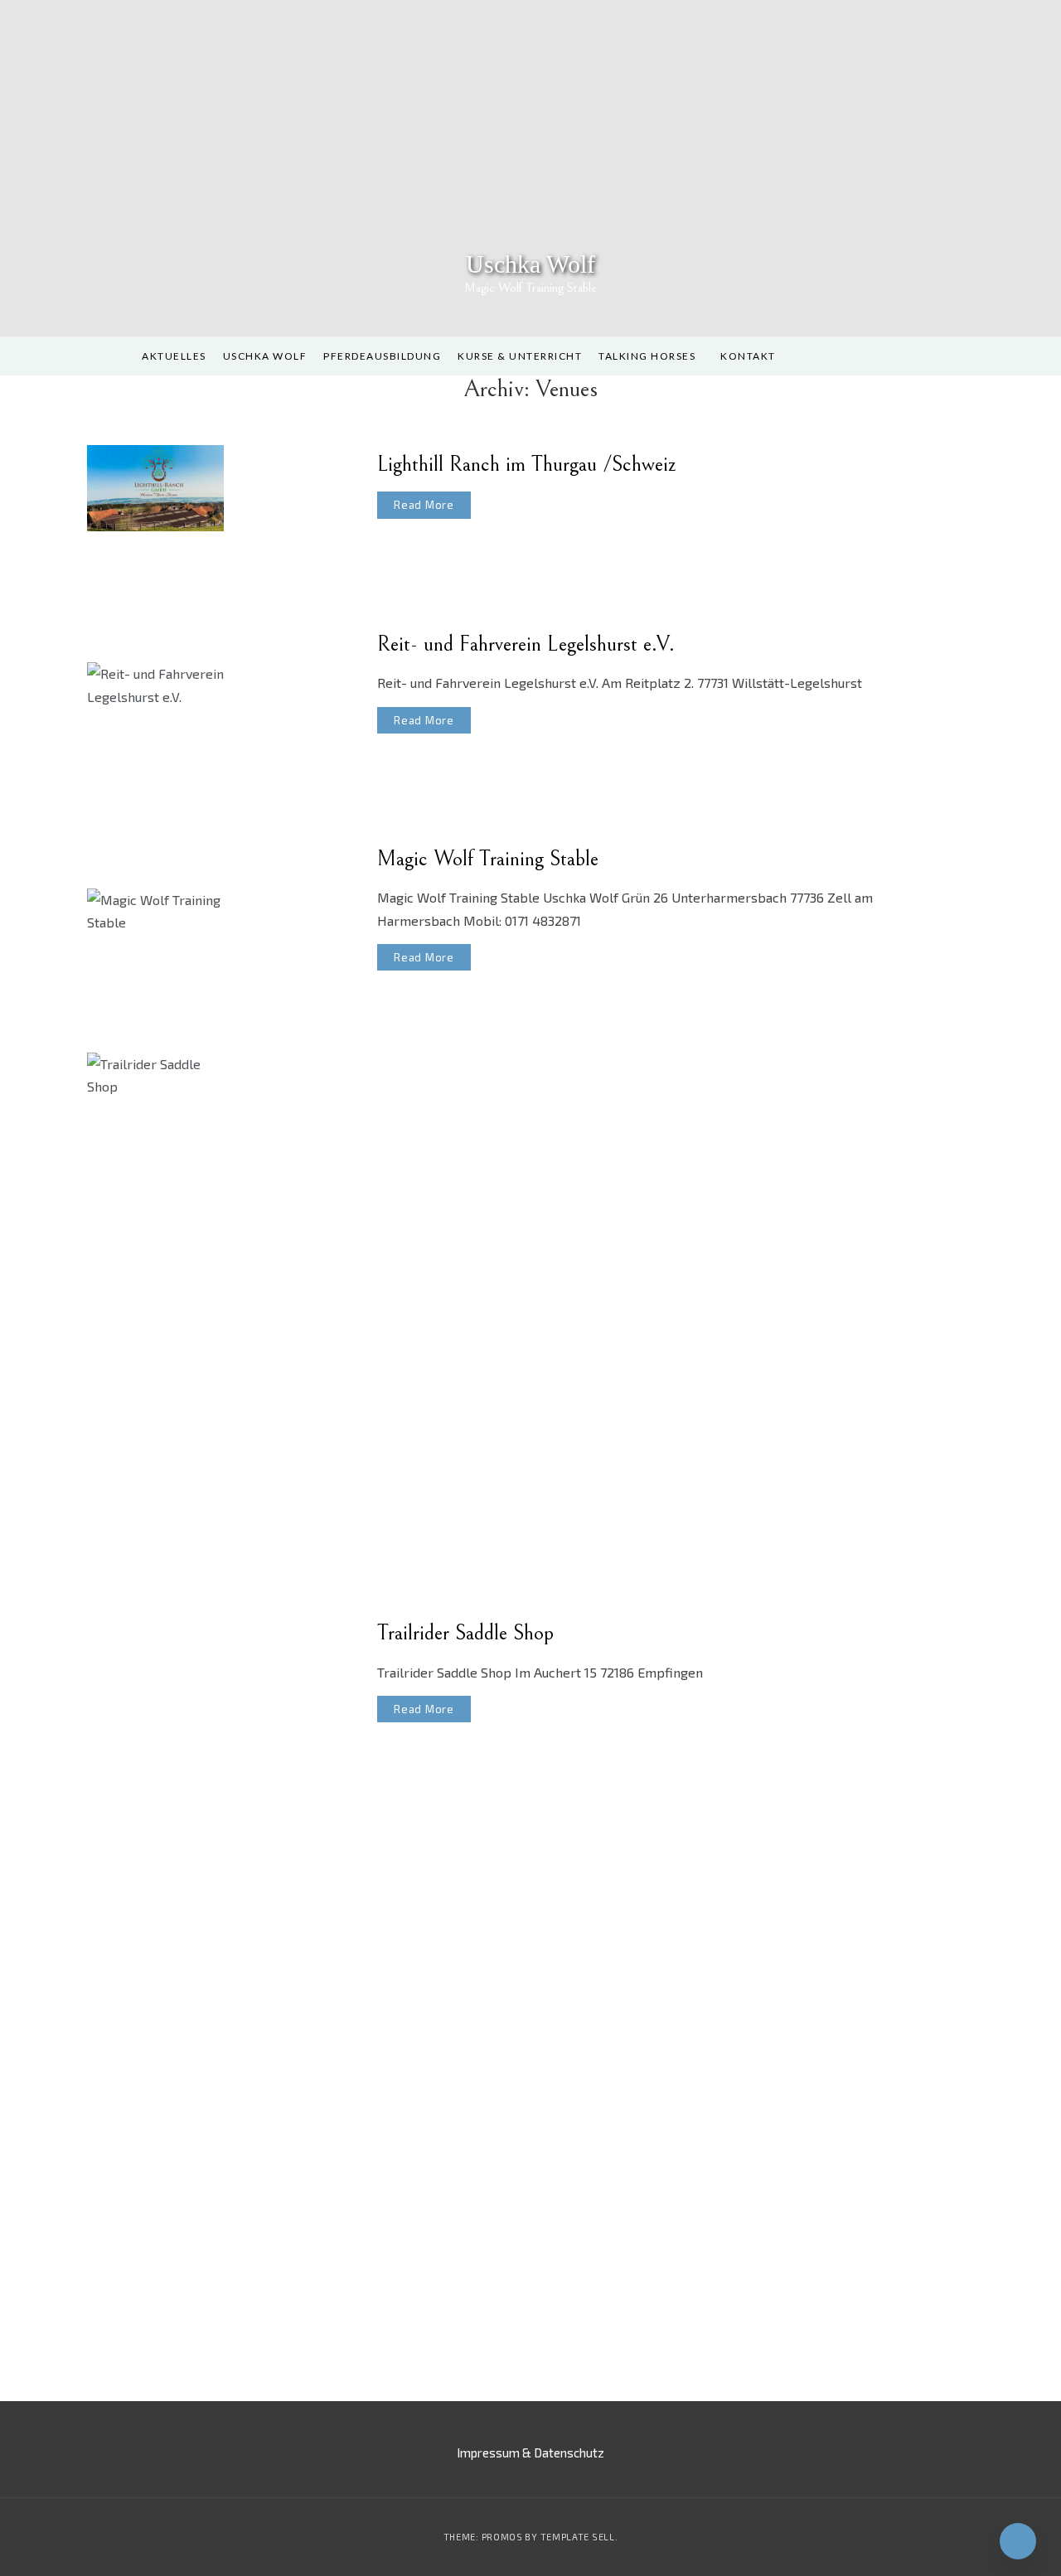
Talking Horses (647, 356)
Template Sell (578, 2537)
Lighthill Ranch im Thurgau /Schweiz (527, 464)
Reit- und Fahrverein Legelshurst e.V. (526, 644)
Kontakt (748, 356)
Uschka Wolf (530, 264)
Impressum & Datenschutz (530, 2453)
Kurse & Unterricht (520, 356)
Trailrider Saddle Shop (465, 1633)
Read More (424, 505)
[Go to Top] (1018, 2541)
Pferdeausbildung (382, 356)
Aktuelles (174, 356)
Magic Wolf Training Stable (488, 859)
